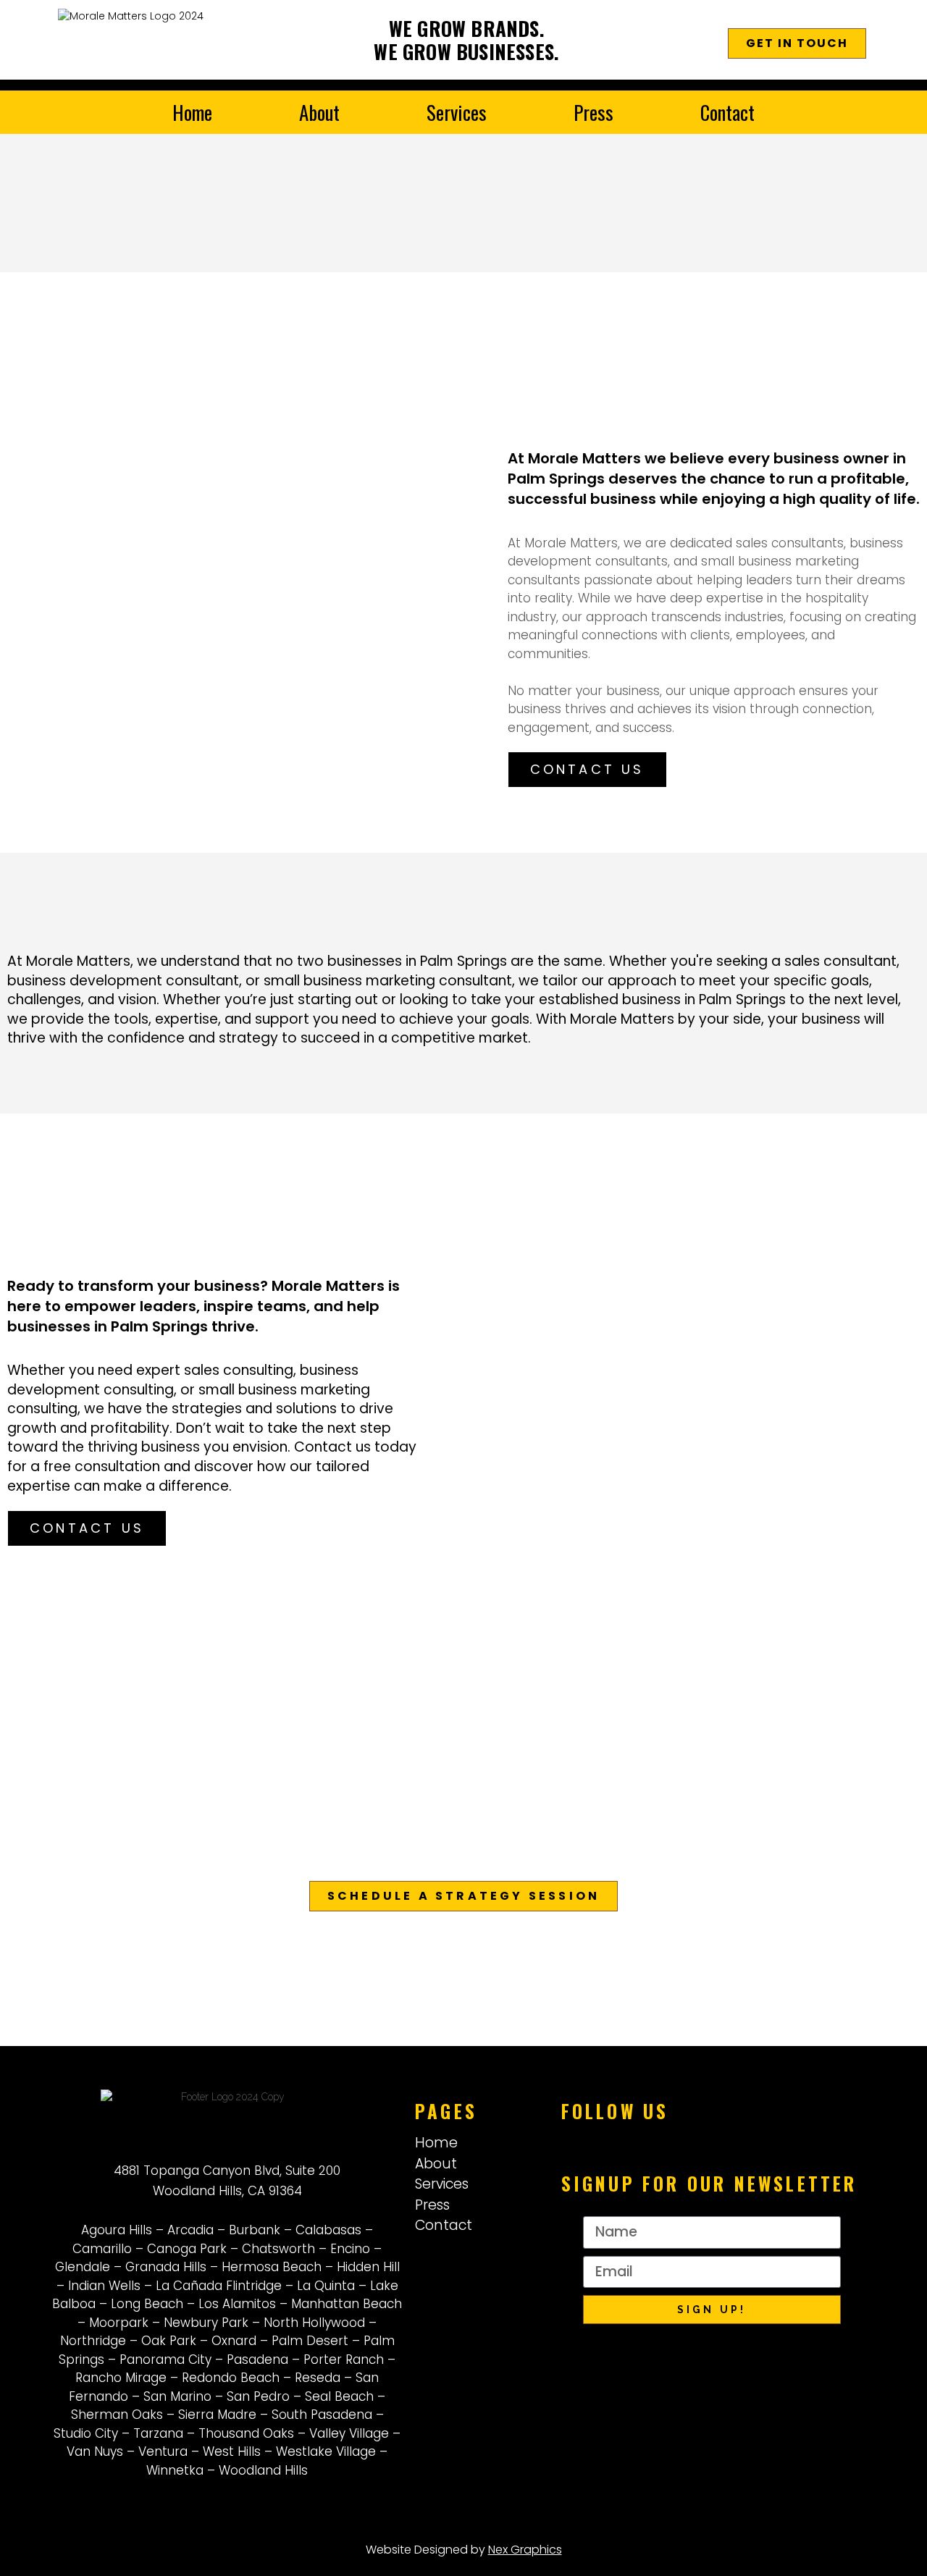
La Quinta (326, 2286)
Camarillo (102, 2249)
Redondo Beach (231, 2378)
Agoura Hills (117, 2230)
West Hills (232, 2451)
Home (192, 112)
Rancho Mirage (121, 2378)
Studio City (86, 2433)
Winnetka (175, 2470)
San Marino (177, 2396)
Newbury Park (206, 2323)
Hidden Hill (368, 2267)
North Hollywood (314, 2323)
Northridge (93, 2341)
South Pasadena (322, 2415)
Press (593, 112)
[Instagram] (652, 2140)
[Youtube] (688, 2140)
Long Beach (147, 2304)
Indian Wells (104, 2286)
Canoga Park (187, 2249)
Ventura (163, 2451)
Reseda (318, 2378)
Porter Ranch (344, 2360)
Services (457, 112)
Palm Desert (310, 2341)
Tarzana (158, 2433)
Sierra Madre (217, 2415)
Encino (350, 2249)
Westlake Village (326, 2451)
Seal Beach (339, 2396)
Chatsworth (278, 2249)
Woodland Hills (263, 2470)
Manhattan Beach (347, 2304)
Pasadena (257, 2360)
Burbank (255, 2230)
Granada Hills (166, 2267)
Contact (727, 112)
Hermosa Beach (272, 2267)
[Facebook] (616, 2140)
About (319, 112)
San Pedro (258, 2396)
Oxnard (234, 2341)
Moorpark (119, 2323)
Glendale (83, 2267)
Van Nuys (95, 2451)
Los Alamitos (237, 2304)
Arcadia (190, 2230)
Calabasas (328, 2230)
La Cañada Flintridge (219, 2286)
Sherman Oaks (117, 2415)
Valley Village (349, 2433)
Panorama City (165, 2360)
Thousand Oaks (246, 2433)
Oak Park (169, 2341)
